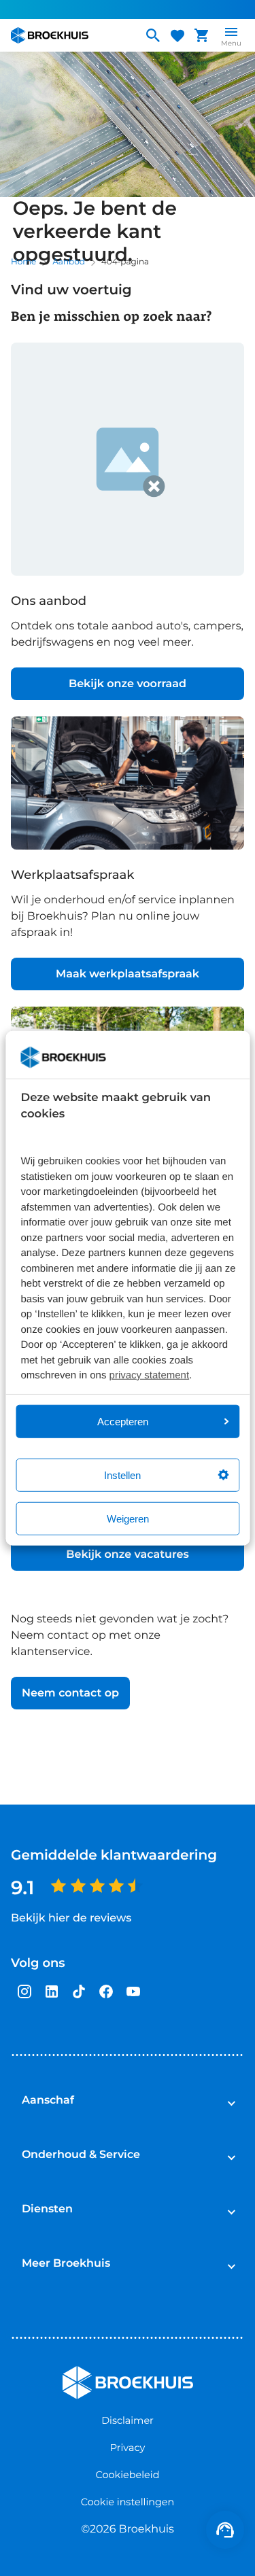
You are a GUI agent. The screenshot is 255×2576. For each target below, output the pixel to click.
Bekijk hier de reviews (71, 1918)
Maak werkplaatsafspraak (128, 974)
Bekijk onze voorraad (128, 684)
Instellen (122, 1475)
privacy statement (150, 1375)
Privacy (128, 2448)
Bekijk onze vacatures (127, 1555)
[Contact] (225, 2530)
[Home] (71, 35)
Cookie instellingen (128, 2502)
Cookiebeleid (128, 2475)
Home (23, 262)
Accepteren (123, 1421)
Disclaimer (128, 2420)
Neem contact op (70, 1693)
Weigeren (128, 1518)
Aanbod (69, 262)
